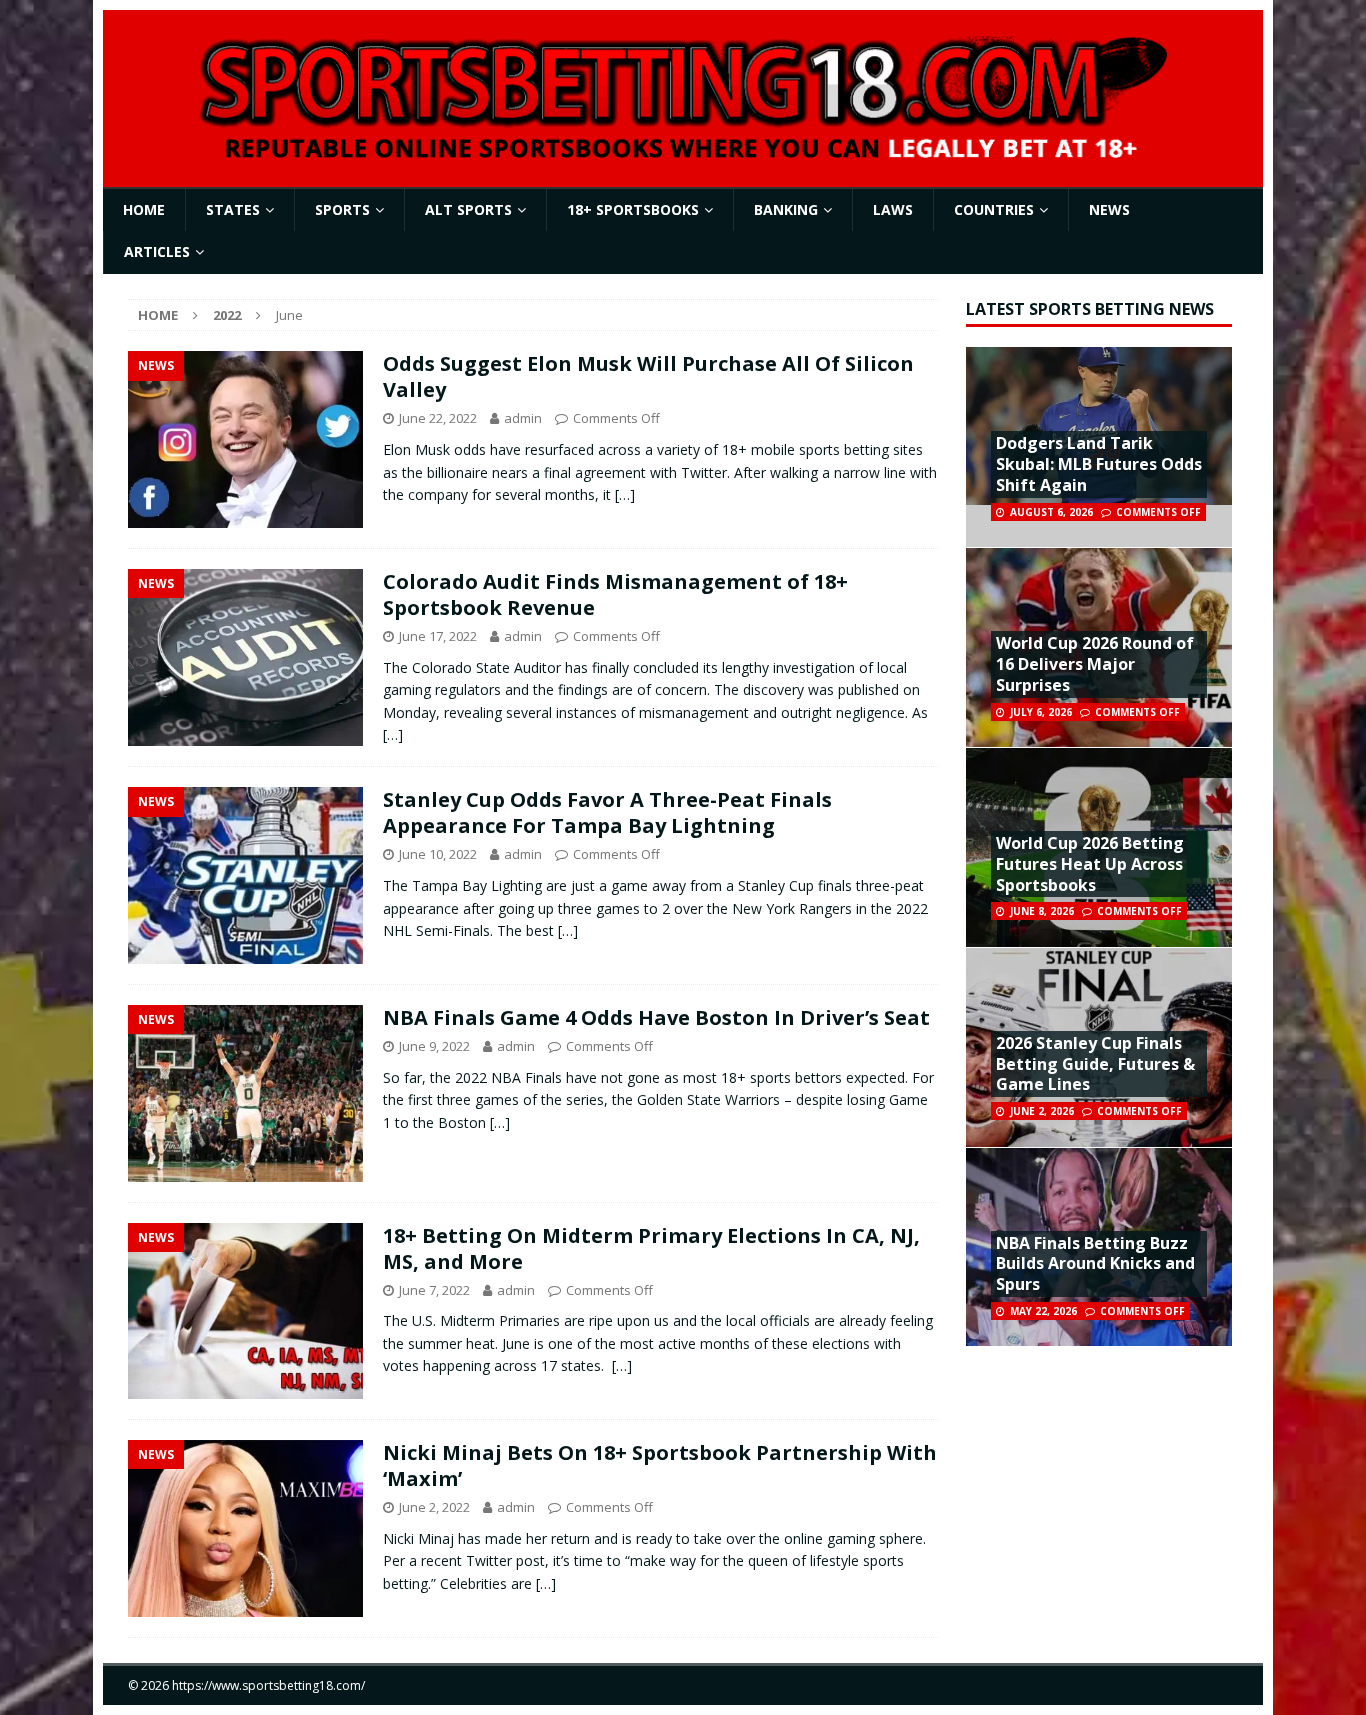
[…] (625, 494)
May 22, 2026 (1043, 1311)
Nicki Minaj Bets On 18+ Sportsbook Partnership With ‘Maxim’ (660, 1465)
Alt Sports (468, 209)
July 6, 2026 (1041, 712)
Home (144, 209)
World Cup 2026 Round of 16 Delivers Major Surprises (1095, 664)
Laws (893, 209)
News (1109, 209)
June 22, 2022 (438, 418)
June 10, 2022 (438, 854)
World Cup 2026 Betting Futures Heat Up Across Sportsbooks (1090, 864)
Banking (786, 209)
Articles (157, 251)
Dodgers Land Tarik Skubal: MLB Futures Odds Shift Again (1099, 464)
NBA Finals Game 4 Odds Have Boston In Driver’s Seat (656, 1017)
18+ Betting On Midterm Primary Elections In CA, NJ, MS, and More (651, 1248)
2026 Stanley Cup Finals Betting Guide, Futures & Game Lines (1095, 1064)
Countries (994, 209)
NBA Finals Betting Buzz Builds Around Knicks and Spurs (1095, 1264)
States (233, 209)
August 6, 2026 (1051, 512)
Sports (342, 209)
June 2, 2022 (434, 1507)
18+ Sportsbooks (633, 209)
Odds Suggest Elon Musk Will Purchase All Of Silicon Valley (648, 376)
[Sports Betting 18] (683, 154)
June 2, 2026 (1042, 1111)
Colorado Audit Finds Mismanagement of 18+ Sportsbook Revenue (615, 594)
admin (523, 418)
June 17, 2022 (438, 636)
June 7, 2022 (434, 1290)
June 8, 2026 (1042, 911)
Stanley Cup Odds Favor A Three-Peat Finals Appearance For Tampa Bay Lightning (607, 812)
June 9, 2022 (434, 1046)
